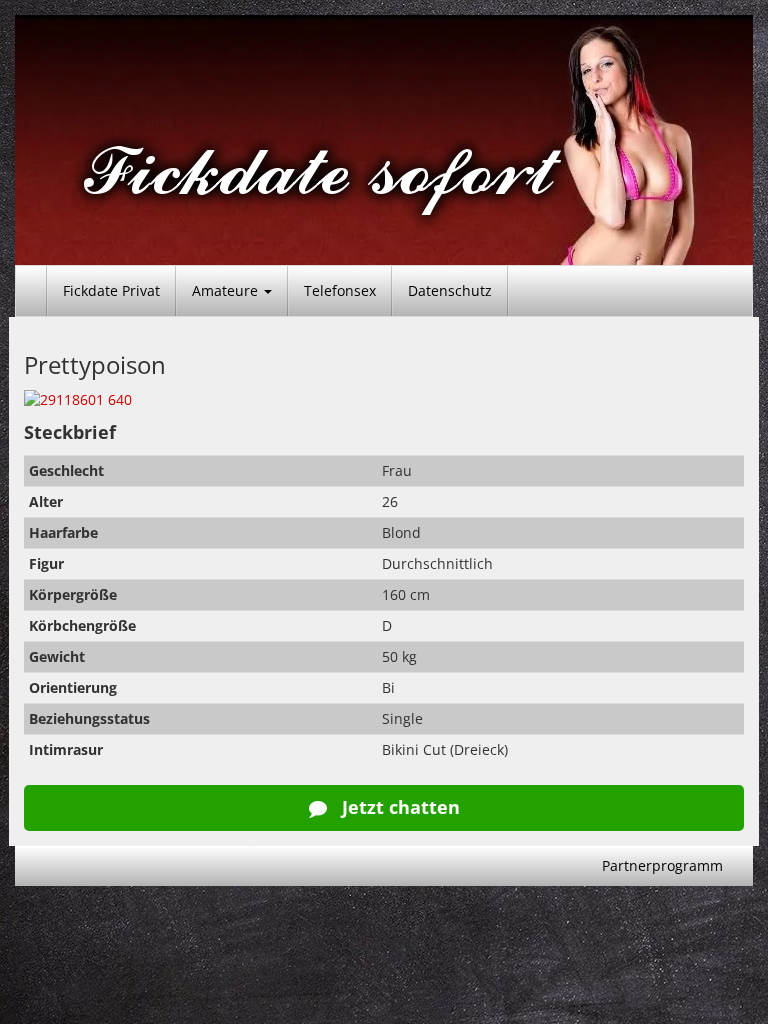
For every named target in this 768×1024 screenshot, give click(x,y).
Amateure (227, 290)
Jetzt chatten (398, 807)
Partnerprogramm (662, 865)
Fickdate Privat (111, 290)
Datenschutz (450, 290)
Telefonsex (340, 290)
